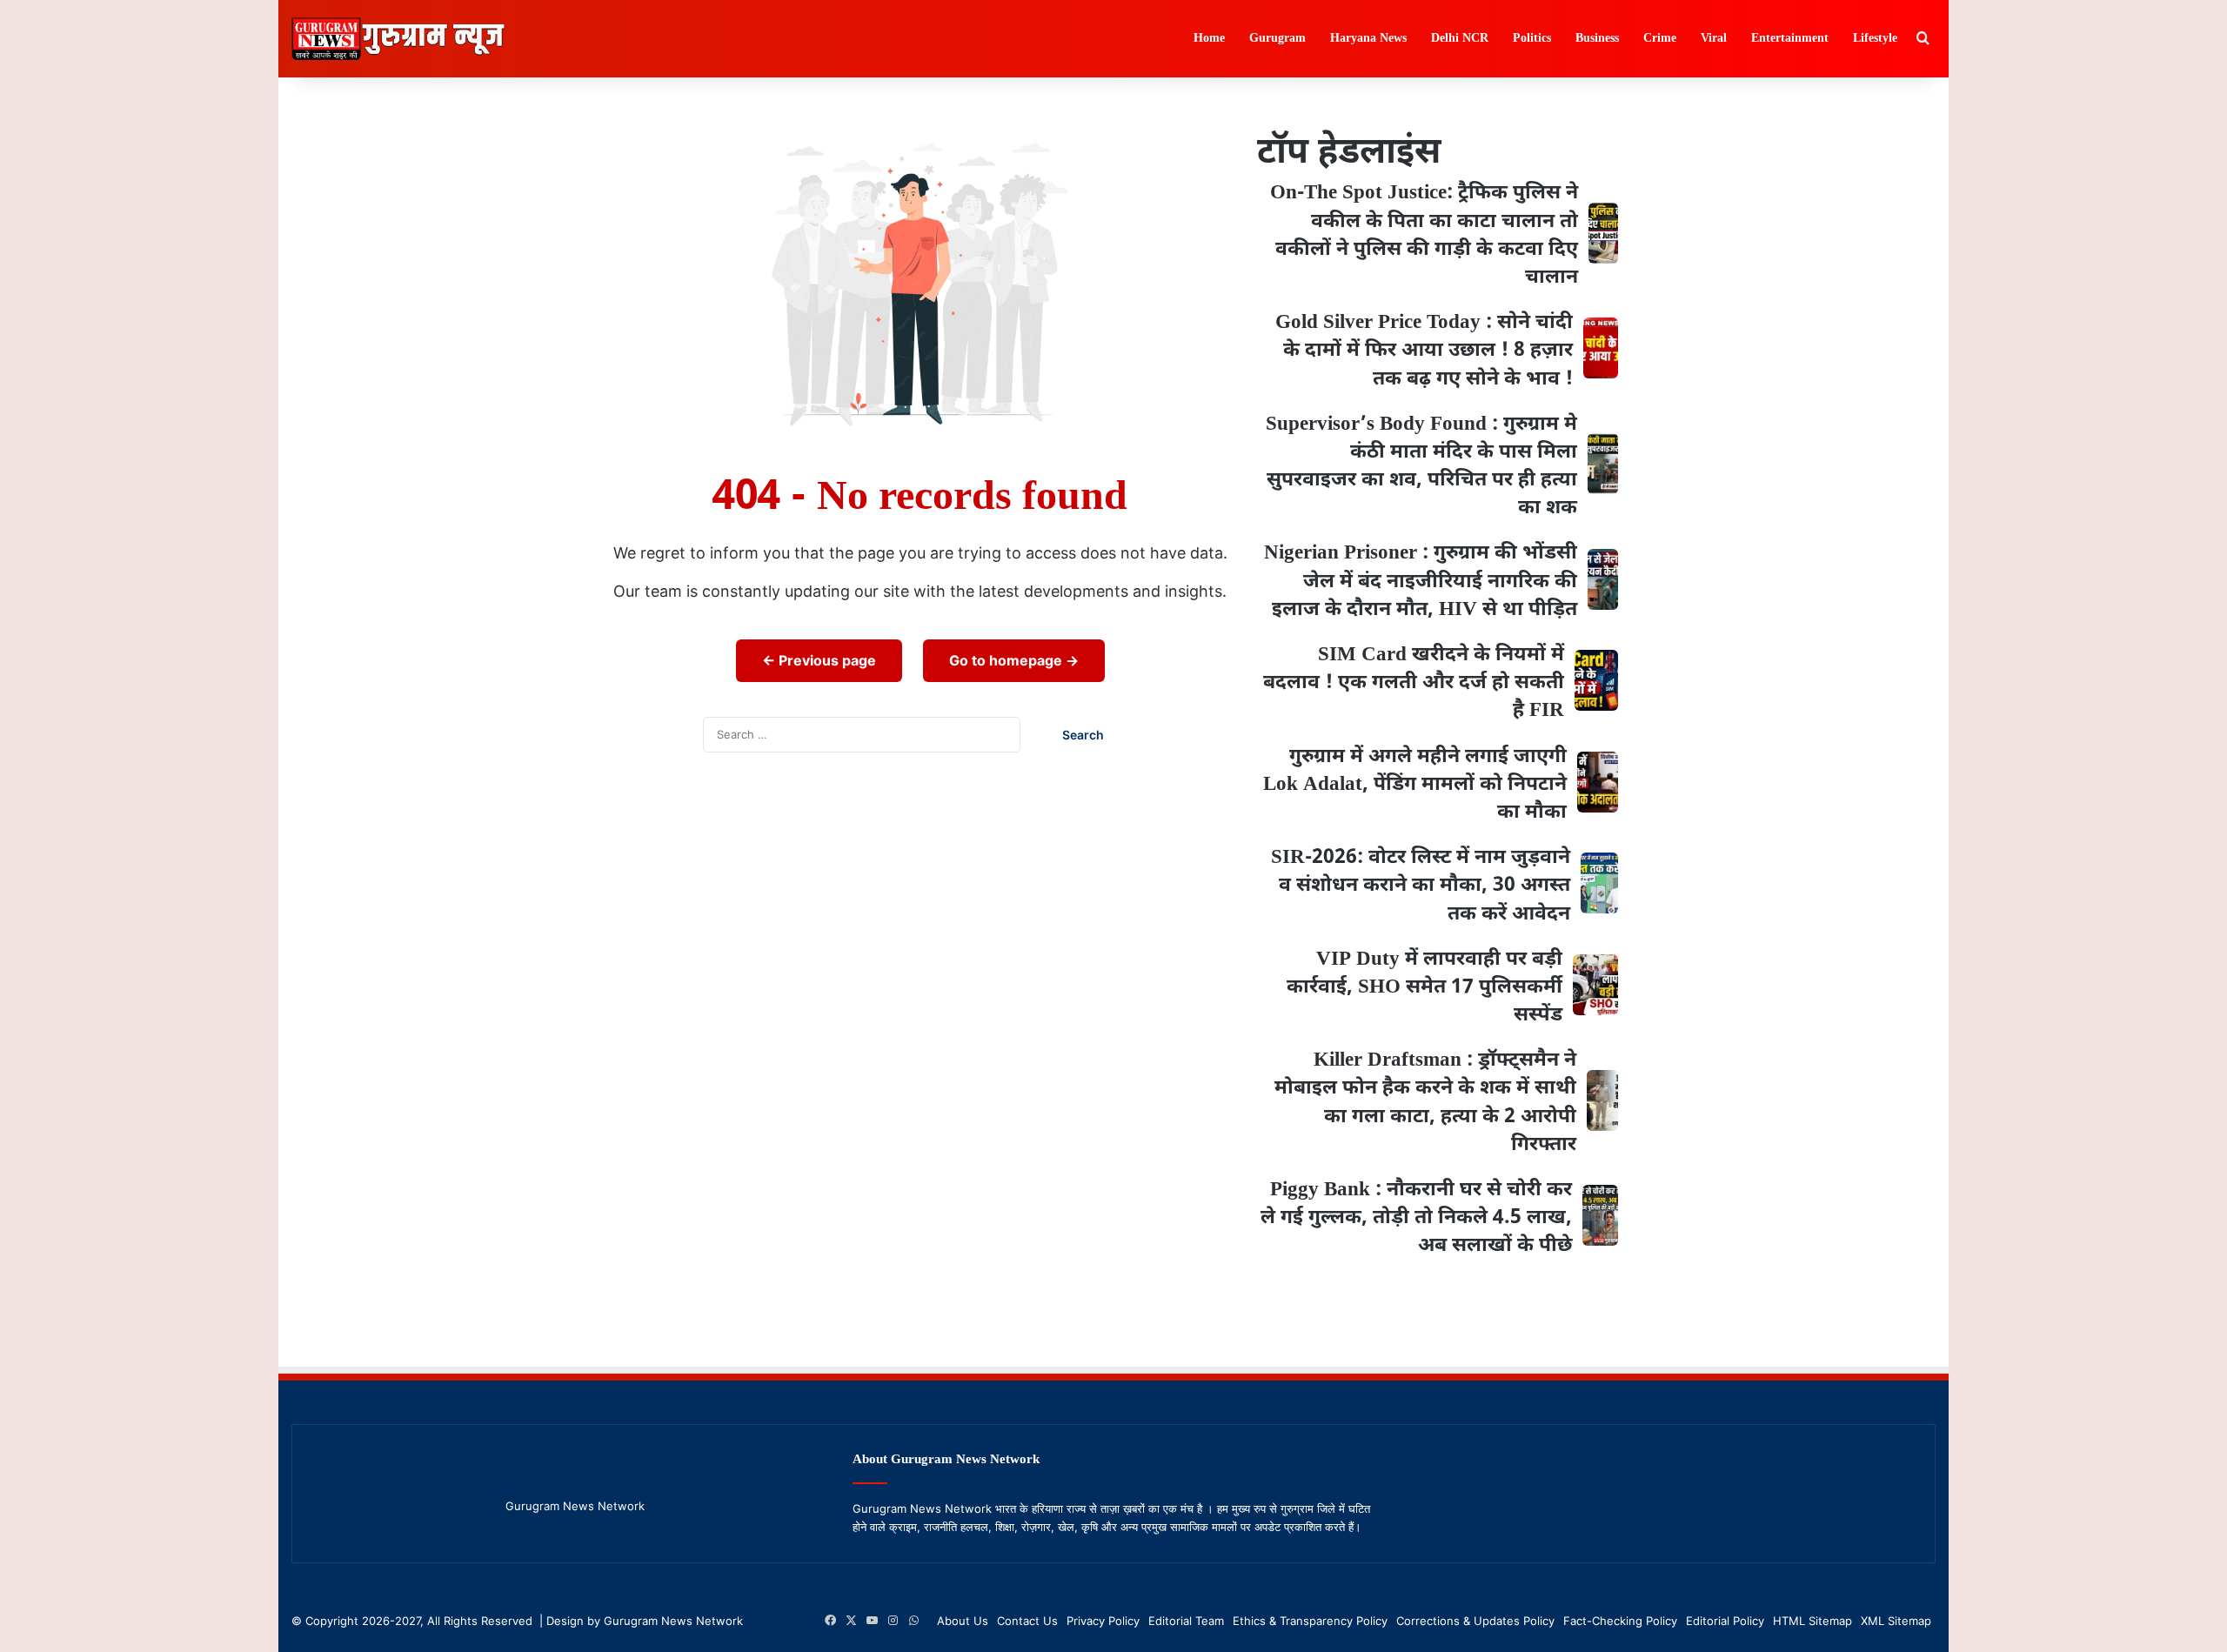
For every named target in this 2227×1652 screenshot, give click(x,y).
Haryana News (1368, 39)
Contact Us (1027, 1621)
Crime (1660, 39)
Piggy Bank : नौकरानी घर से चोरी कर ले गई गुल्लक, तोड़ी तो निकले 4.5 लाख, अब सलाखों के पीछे (1416, 1218)
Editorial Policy (1725, 1621)
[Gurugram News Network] (398, 39)
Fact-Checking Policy (1620, 1621)
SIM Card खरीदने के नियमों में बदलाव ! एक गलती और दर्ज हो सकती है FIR (1414, 683)
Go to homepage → (1014, 660)
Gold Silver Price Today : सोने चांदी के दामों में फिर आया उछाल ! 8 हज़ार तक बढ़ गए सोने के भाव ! (1424, 351)
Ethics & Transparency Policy (1310, 1621)
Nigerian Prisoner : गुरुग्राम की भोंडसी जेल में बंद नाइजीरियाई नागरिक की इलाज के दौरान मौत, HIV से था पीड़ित (1421, 581)
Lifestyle (1875, 39)
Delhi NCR (1460, 39)
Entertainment (1790, 39)
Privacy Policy (1103, 1621)
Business (1597, 39)
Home (1209, 39)
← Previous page (819, 660)
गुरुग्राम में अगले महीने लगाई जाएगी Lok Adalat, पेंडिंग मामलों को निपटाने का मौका (1415, 785)
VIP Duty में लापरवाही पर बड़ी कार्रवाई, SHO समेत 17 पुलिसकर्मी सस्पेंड (1424, 987)
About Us (963, 1621)
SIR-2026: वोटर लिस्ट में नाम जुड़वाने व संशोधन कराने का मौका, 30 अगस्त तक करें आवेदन (1421, 886)
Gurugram (1277, 39)
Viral (1714, 39)
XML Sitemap (1896, 1621)
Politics (1532, 39)
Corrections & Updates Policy (1475, 1621)
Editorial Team (1186, 1621)
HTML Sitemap (1812, 1621)
